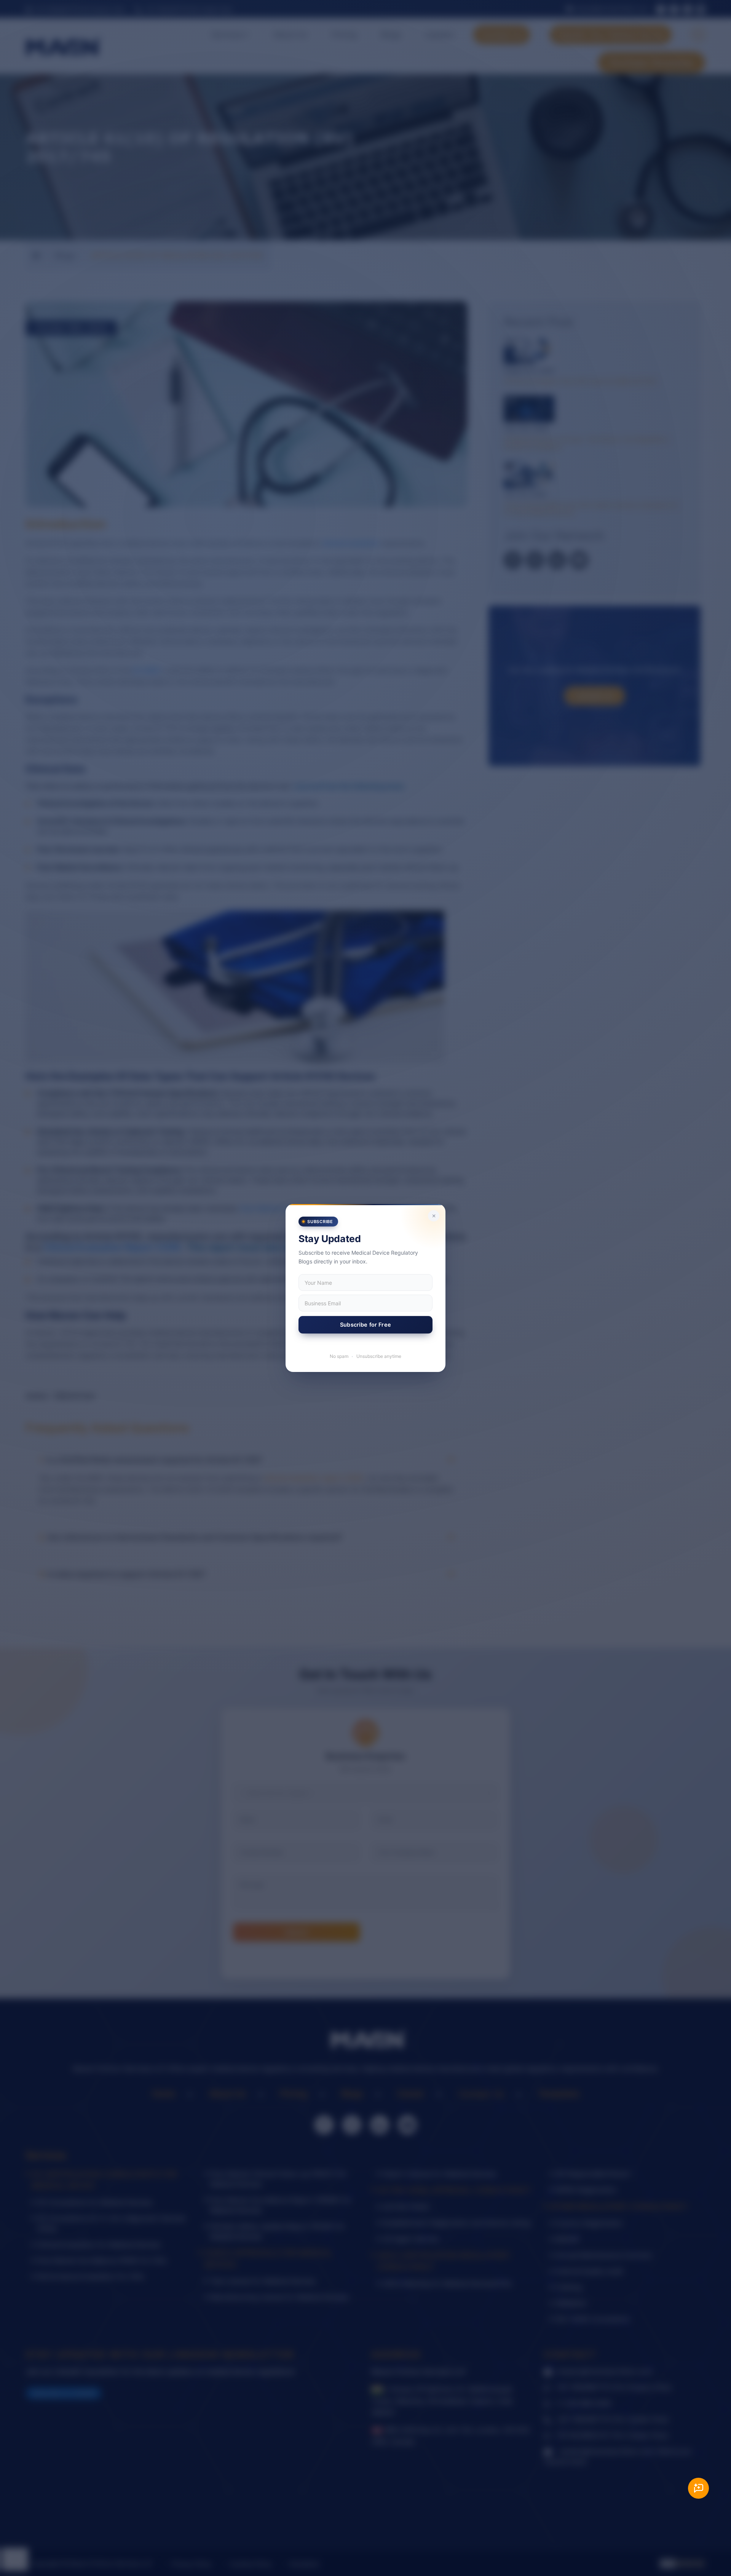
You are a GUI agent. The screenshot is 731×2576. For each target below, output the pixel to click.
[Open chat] (698, 2488)
